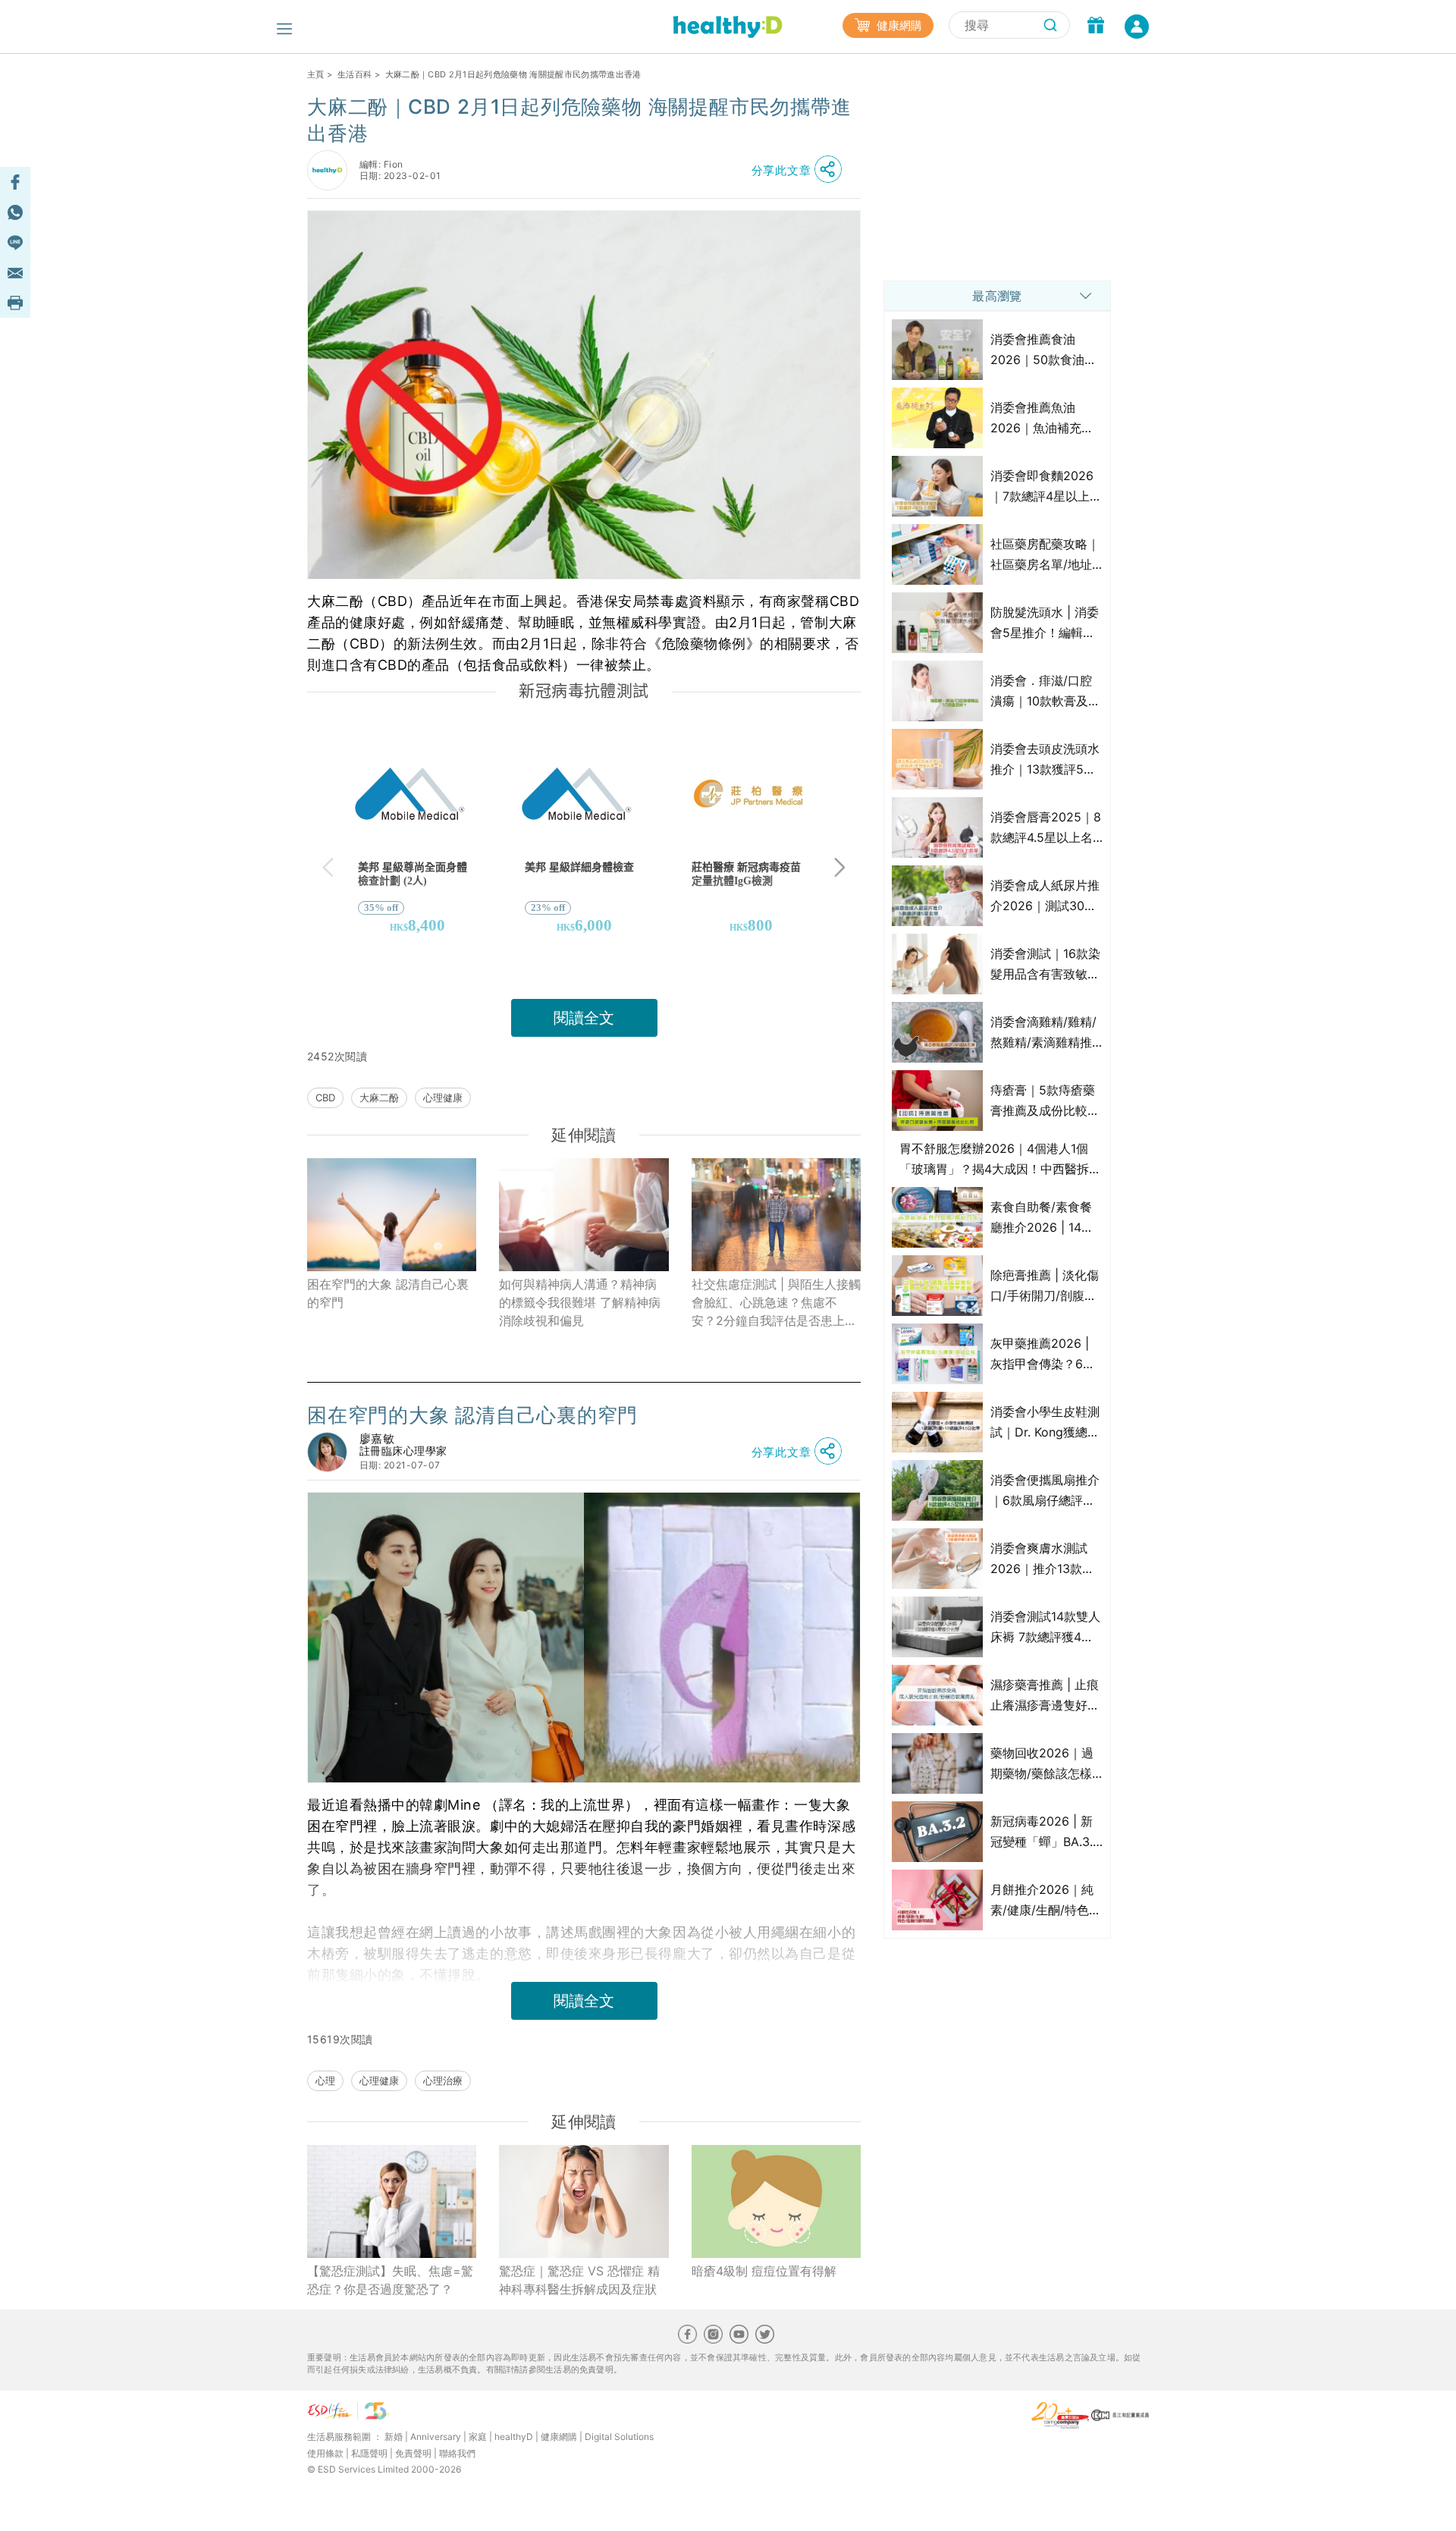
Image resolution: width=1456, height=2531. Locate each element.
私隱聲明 (369, 2453)
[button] (801, 170)
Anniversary (436, 2437)
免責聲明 (413, 2453)
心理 (325, 2080)
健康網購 (898, 25)
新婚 (394, 2437)
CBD (325, 1097)
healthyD (514, 2437)
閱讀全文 (584, 1018)
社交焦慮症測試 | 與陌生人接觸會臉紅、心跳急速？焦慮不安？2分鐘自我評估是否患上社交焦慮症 (776, 1303)
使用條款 (325, 2453)
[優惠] (1096, 27)
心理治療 (443, 2080)
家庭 (478, 2437)
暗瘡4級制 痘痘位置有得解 (764, 2271)
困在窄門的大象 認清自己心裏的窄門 (388, 1293)
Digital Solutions (619, 2437)
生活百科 (355, 74)
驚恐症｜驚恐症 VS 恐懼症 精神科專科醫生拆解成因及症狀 (579, 2280)
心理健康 (443, 1097)
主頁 (316, 74)
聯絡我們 (457, 2453)
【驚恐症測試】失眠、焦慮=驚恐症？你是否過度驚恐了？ (390, 2280)
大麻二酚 (379, 1097)
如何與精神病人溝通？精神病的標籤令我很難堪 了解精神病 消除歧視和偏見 (580, 1302)
